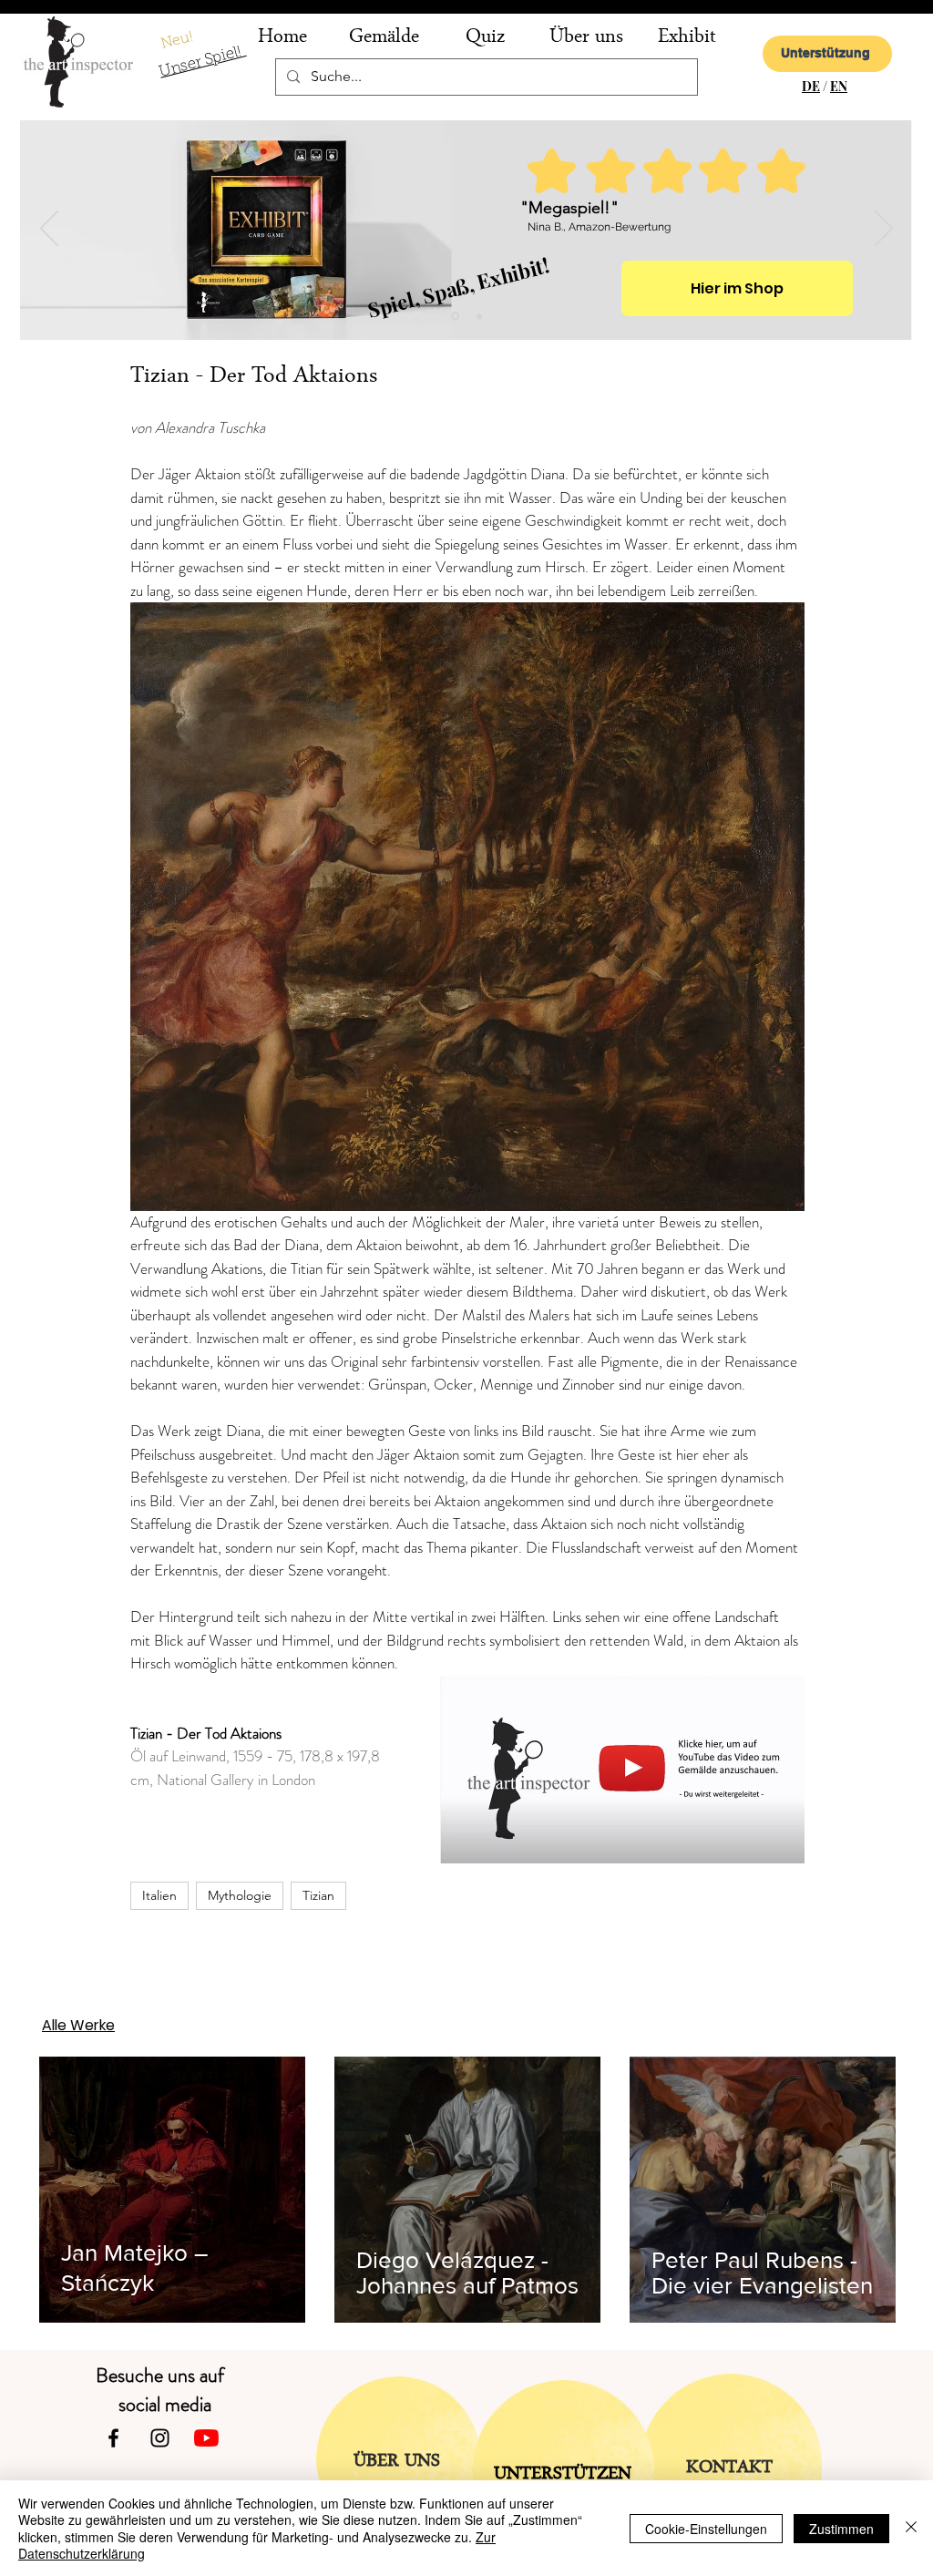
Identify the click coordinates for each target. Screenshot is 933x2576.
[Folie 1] (479, 316)
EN (839, 86)
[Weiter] (884, 230)
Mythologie (240, 1895)
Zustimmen (841, 2529)
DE (811, 86)
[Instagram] (160, 2438)
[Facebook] (113, 2438)
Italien (159, 1895)
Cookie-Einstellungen (706, 2529)
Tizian (318, 1895)
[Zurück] (49, 230)
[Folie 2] (455, 317)
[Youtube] (206, 2438)
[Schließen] (911, 2528)
